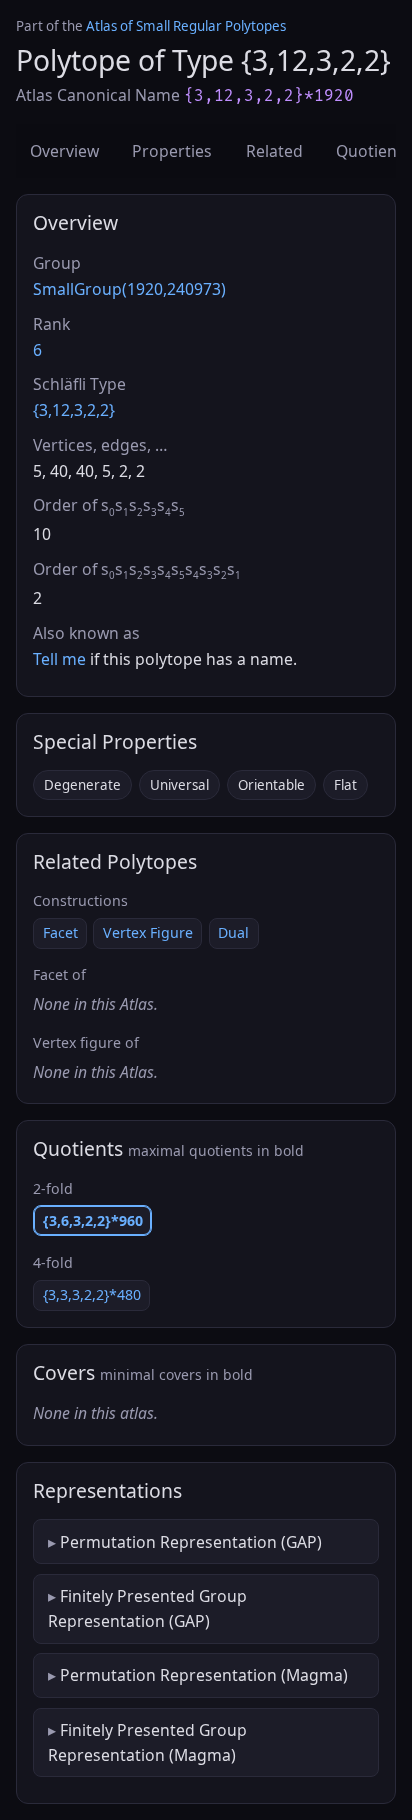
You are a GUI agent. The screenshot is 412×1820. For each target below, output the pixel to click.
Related (274, 151)
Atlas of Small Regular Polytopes (186, 26)
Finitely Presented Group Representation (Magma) (147, 1742)
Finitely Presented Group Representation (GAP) (147, 1608)
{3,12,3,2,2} (74, 410)
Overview (64, 151)
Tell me (59, 659)
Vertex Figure (148, 932)
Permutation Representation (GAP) (191, 1542)
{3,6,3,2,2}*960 (93, 1220)
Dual (233, 932)
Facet (60, 932)
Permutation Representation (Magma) (204, 1675)
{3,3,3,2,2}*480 (92, 1294)
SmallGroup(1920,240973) (129, 289)
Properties (172, 151)
